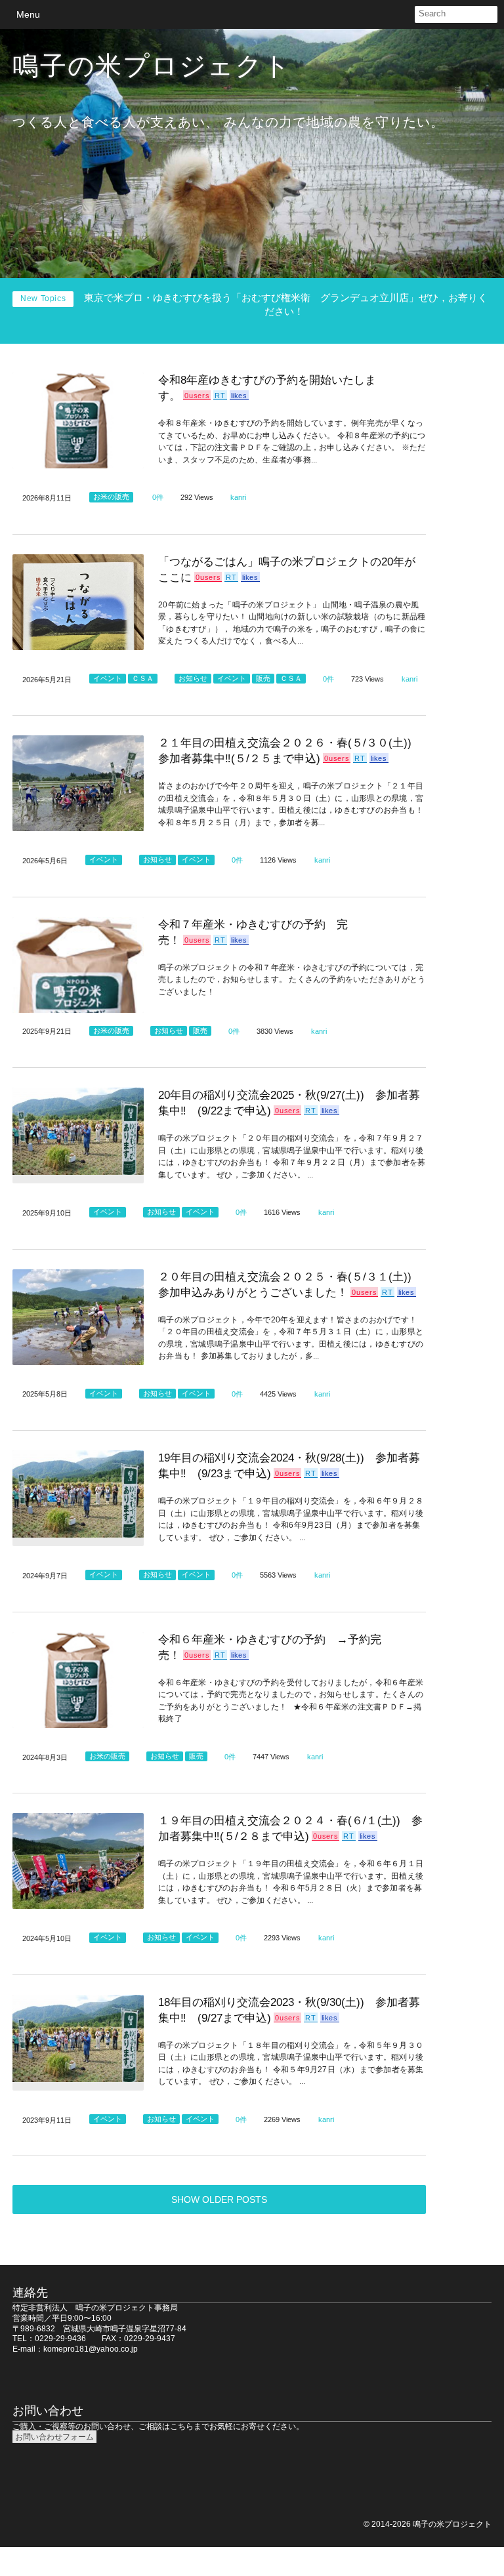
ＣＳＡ (143, 678)
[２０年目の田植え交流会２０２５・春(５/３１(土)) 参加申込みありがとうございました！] (78, 1317)
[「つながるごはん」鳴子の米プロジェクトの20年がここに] (78, 602)
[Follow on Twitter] (381, 14)
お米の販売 (111, 497)
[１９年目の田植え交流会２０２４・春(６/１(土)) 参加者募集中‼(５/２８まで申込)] (78, 1861)
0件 (158, 497)
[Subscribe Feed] (337, 14)
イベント (108, 678)
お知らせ (193, 678)
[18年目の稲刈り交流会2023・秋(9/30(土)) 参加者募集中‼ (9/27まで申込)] (78, 2043)
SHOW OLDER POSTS (219, 2199)
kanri (238, 497)
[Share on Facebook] (404, 14)
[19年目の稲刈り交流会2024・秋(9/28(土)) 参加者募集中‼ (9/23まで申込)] (78, 1498)
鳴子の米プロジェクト (152, 66)
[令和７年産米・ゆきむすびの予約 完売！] (78, 965)
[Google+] (359, 14)
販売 (263, 678)
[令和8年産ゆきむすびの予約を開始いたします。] (78, 420)
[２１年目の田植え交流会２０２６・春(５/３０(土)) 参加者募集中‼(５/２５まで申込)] (78, 783)
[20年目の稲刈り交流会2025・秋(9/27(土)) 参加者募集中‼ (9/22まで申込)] (78, 1135)
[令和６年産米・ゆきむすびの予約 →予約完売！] (78, 1680)
